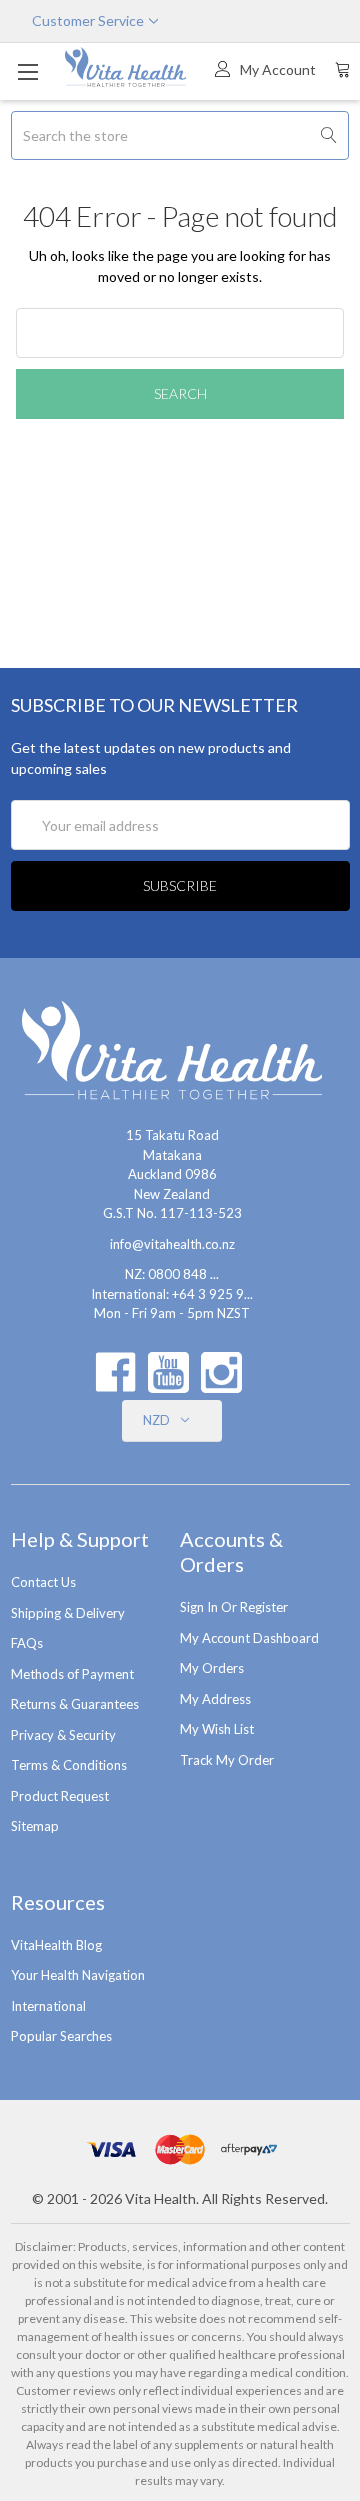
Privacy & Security (63, 1735)
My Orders (212, 1668)
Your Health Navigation (78, 1975)
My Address (215, 1699)
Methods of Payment (72, 1674)
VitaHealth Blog (56, 1945)
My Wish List (217, 1729)
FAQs (27, 1643)
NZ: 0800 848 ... (172, 1274)
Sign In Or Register (234, 1607)
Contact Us (43, 1582)
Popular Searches (61, 2036)
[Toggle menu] (27, 71)
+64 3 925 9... (212, 1294)
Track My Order (227, 1760)
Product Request (60, 1796)
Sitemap (35, 1826)
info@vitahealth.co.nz (172, 1244)
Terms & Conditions (69, 1765)
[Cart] (343, 69)
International (48, 2006)
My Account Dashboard (249, 1638)
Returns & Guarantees (75, 1704)
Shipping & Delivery (68, 1613)
